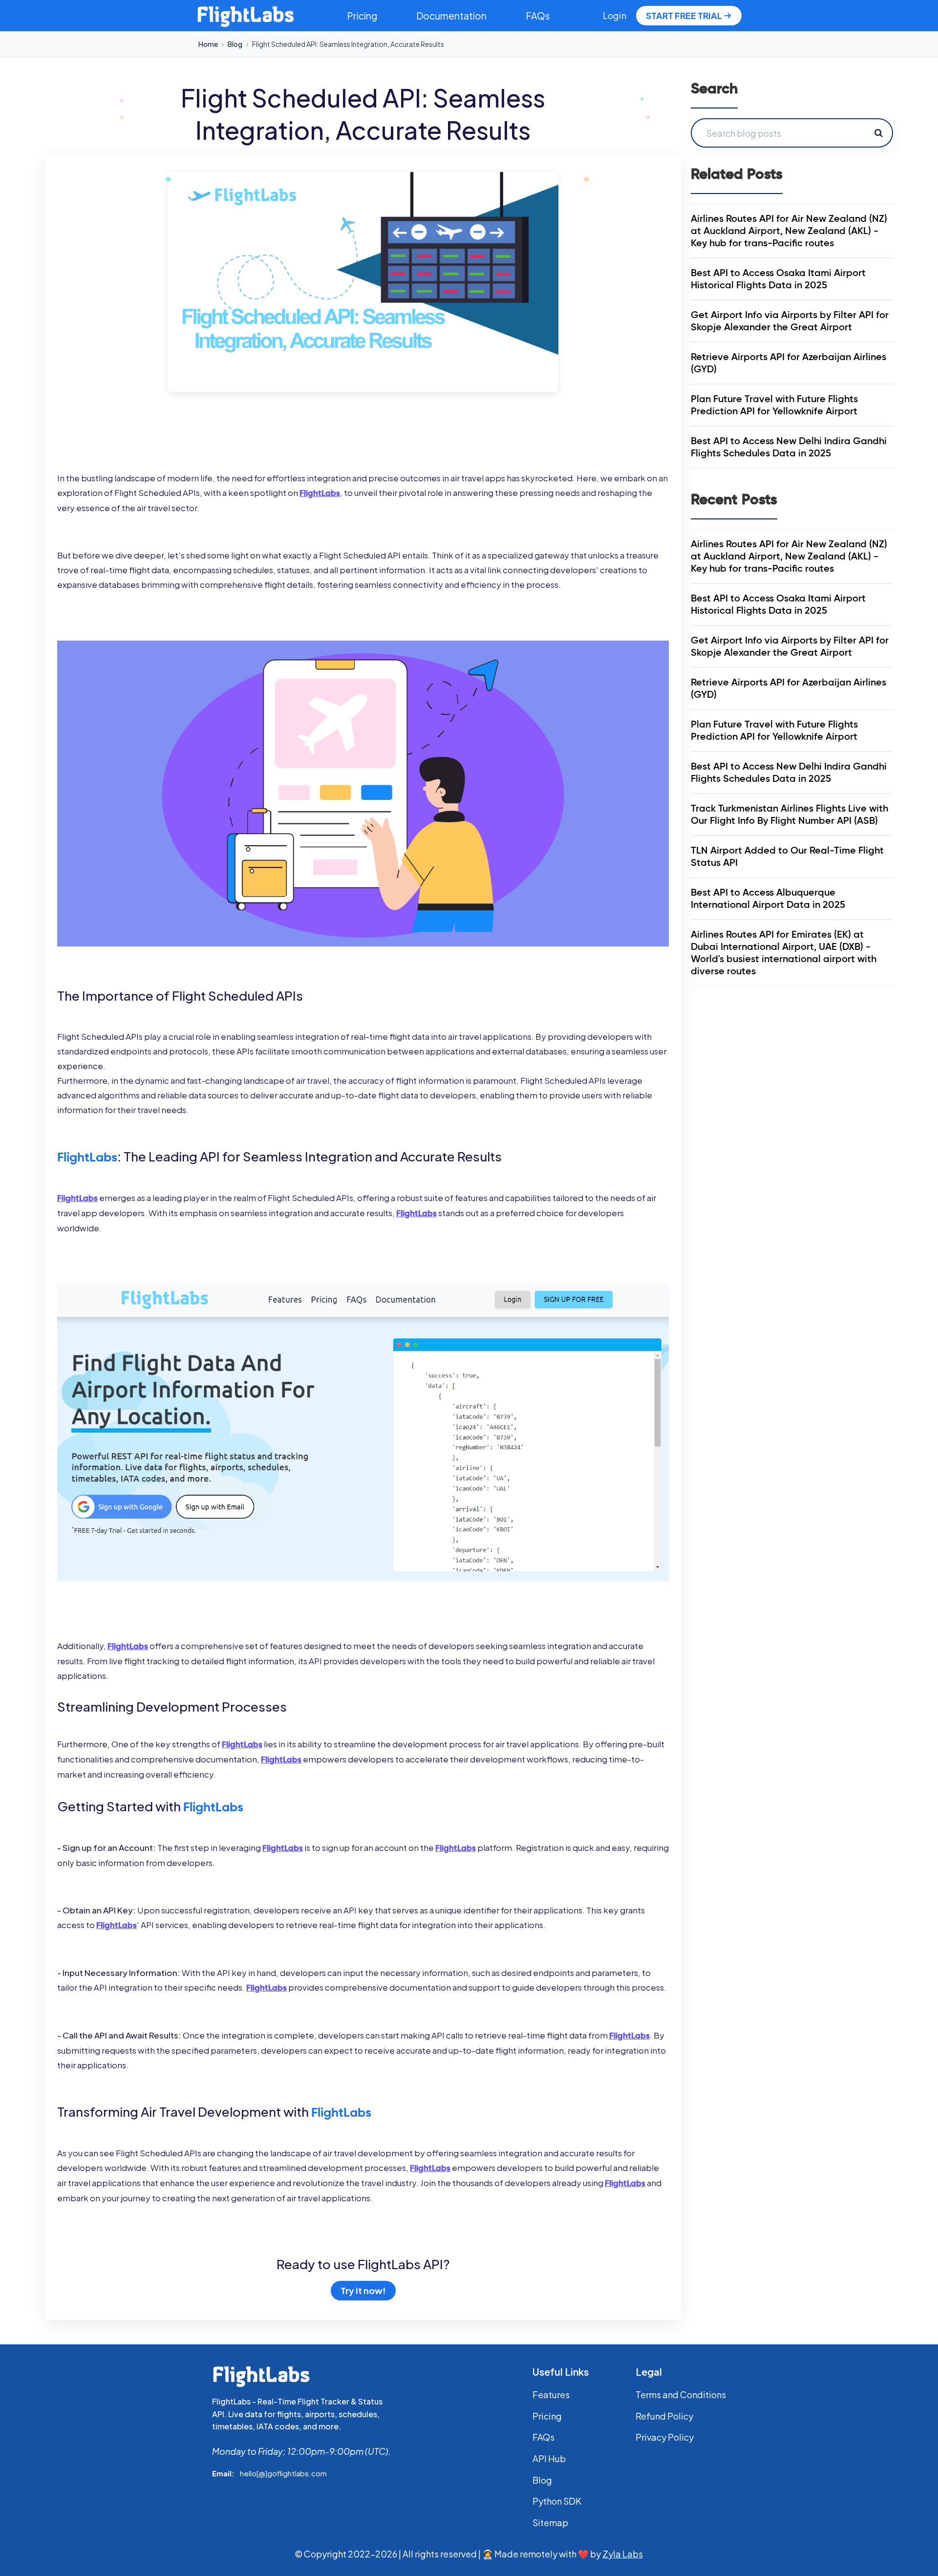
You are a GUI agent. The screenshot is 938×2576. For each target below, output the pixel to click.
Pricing (362, 16)
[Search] (878, 133)
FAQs (538, 16)
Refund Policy (664, 2416)
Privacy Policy (665, 2437)
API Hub (549, 2458)
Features (551, 2394)
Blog (235, 44)
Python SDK (557, 2501)
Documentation (451, 16)
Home (208, 44)
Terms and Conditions (681, 2394)
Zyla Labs (623, 2554)
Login (615, 15)
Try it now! (363, 2290)
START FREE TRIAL (684, 15)
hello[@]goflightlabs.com (283, 2473)
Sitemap (550, 2522)
